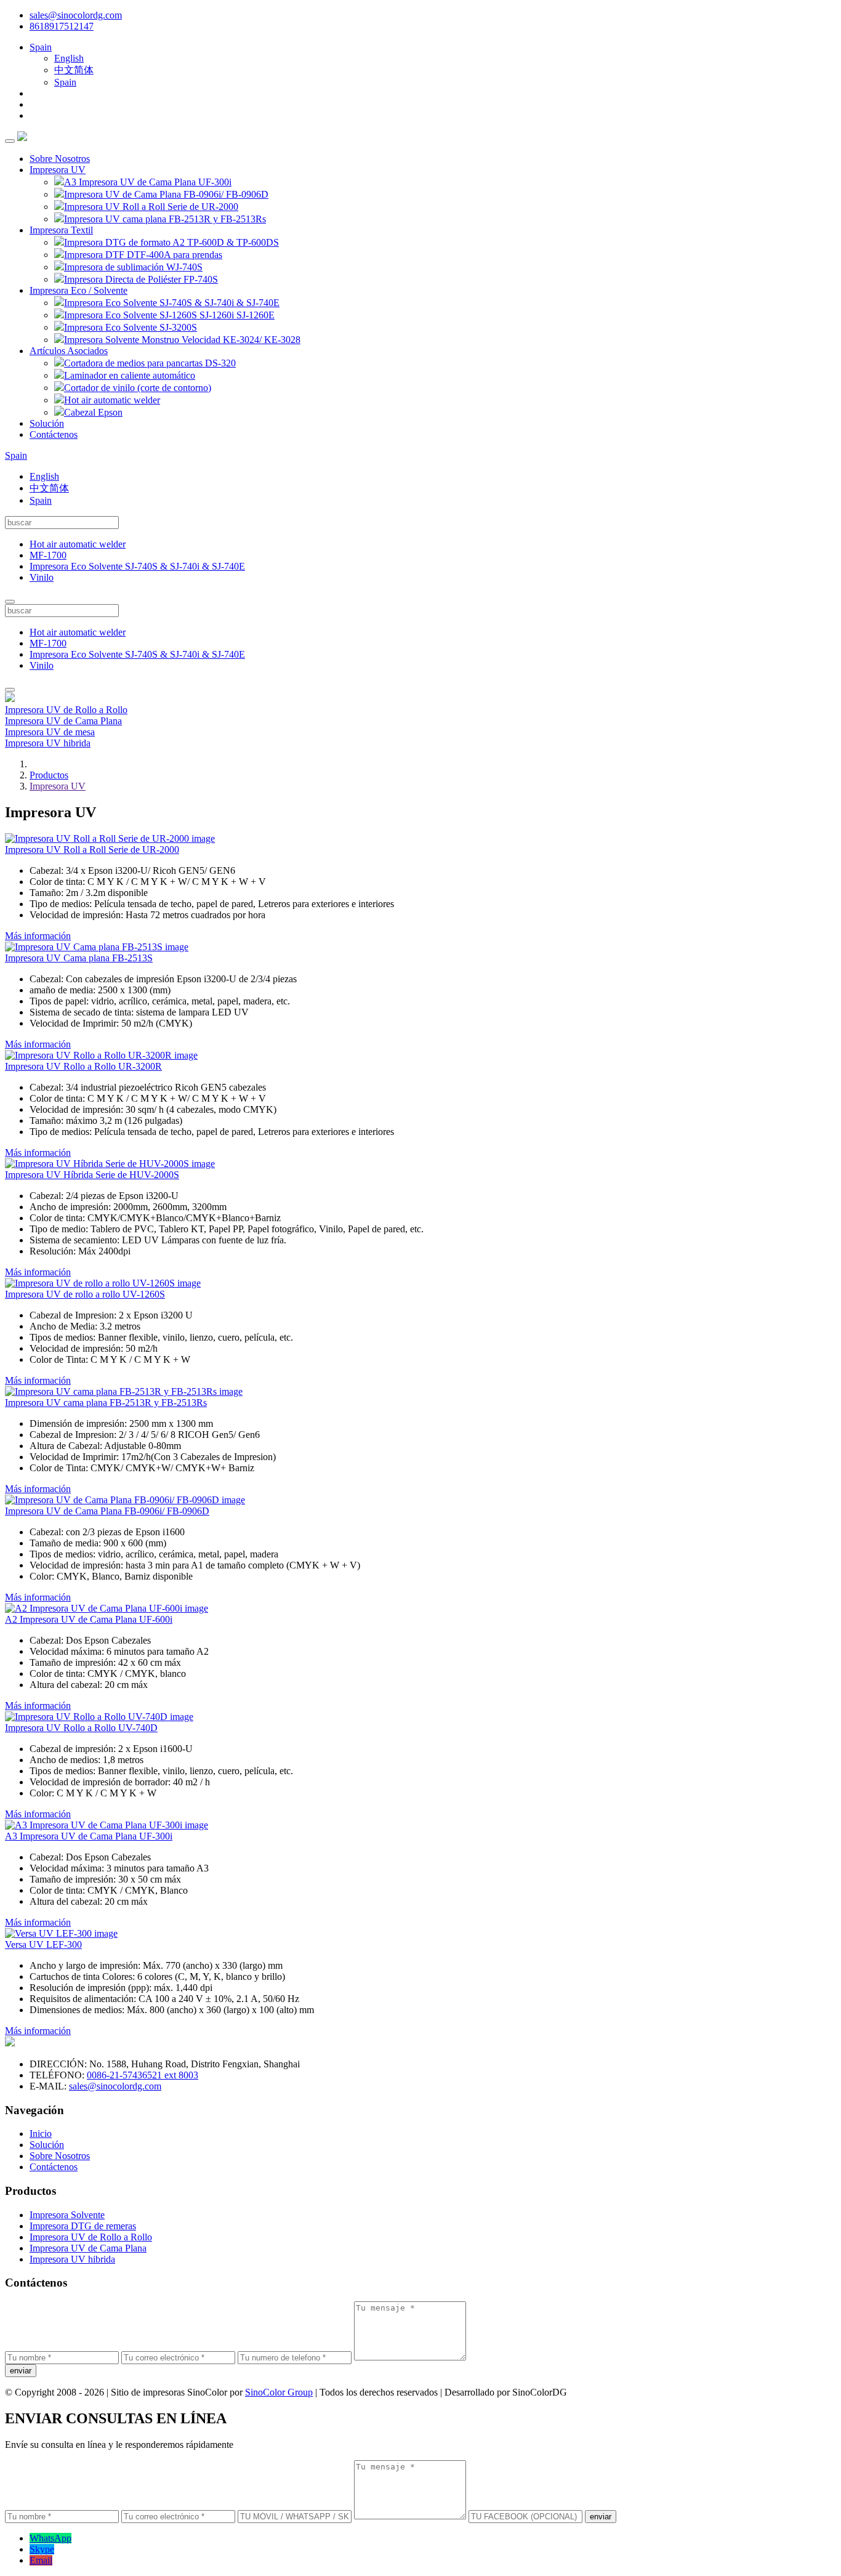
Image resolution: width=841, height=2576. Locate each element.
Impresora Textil (61, 230)
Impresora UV (58, 170)
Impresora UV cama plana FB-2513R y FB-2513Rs (165, 219)
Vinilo (42, 577)
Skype (42, 2549)
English (69, 58)
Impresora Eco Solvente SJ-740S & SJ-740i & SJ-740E (172, 303)
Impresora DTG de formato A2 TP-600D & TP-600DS (171, 242)
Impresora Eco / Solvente (78, 290)
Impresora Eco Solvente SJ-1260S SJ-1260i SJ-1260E (169, 315)
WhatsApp (50, 2538)
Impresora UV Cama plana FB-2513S (79, 958)
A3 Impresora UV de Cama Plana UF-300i (148, 182)
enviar (21, 2371)
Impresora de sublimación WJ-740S (133, 267)
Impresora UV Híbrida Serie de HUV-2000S (92, 1175)
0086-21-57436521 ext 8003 (143, 2075)
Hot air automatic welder (112, 400)
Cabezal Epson (93, 412)
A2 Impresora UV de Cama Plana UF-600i (89, 1619)
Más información (38, 936)
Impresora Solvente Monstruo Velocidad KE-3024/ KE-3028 (182, 340)
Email (41, 2560)
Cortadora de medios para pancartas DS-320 (150, 363)
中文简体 (74, 70)
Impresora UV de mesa (50, 732)
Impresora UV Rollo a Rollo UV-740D (81, 1728)
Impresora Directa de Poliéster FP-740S (141, 279)
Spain (41, 47)
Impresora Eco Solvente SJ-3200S (131, 327)
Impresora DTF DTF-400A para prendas (143, 255)
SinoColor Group (279, 2392)
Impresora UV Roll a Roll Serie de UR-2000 (151, 207)
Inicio (41, 2134)
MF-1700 (48, 555)
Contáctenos (54, 434)
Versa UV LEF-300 (43, 1944)
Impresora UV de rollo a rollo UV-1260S (85, 1294)
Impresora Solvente (67, 2215)
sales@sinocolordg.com (76, 15)
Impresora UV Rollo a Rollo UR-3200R (83, 1066)
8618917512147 (62, 26)
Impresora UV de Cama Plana (63, 721)
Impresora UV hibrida (48, 743)
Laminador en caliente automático (130, 375)
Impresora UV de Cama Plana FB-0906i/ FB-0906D (166, 194)
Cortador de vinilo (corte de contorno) (138, 388)
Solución (47, 423)
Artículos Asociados (69, 351)
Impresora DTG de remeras (83, 2226)
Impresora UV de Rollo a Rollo (66, 710)
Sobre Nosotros (60, 159)
